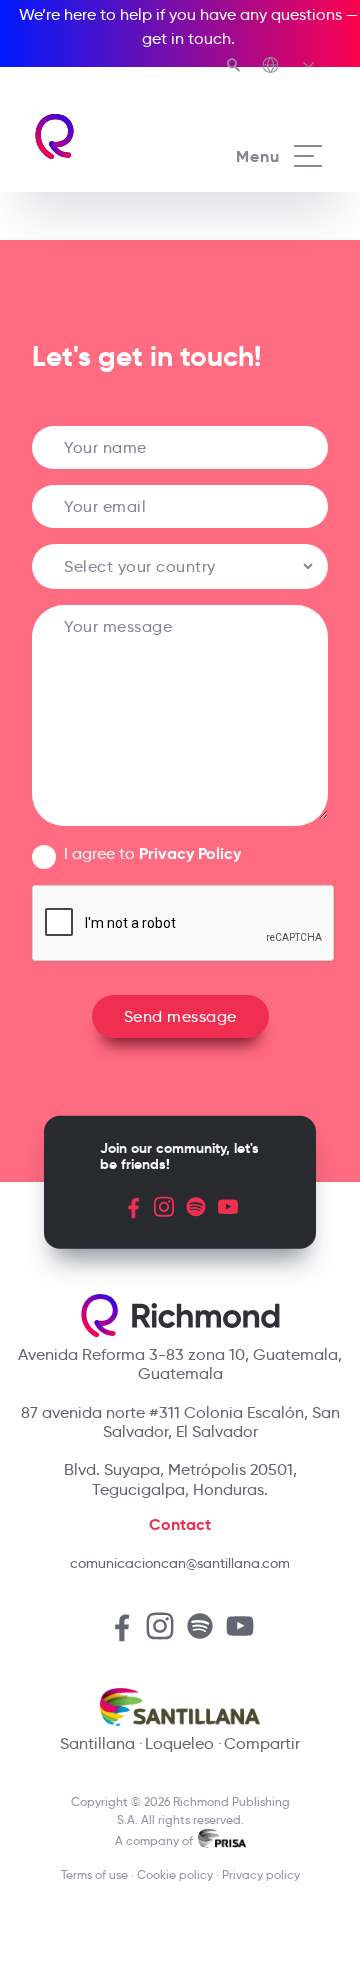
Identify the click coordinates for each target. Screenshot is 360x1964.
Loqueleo (179, 1743)
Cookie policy (175, 1874)
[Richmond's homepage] (106, 136)
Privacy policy (261, 1874)
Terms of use (94, 1874)
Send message (180, 1016)
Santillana (97, 1743)
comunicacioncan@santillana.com (180, 1563)
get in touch (186, 38)
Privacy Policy (190, 853)
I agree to (152, 853)
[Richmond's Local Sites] (289, 67)
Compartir (262, 1743)
